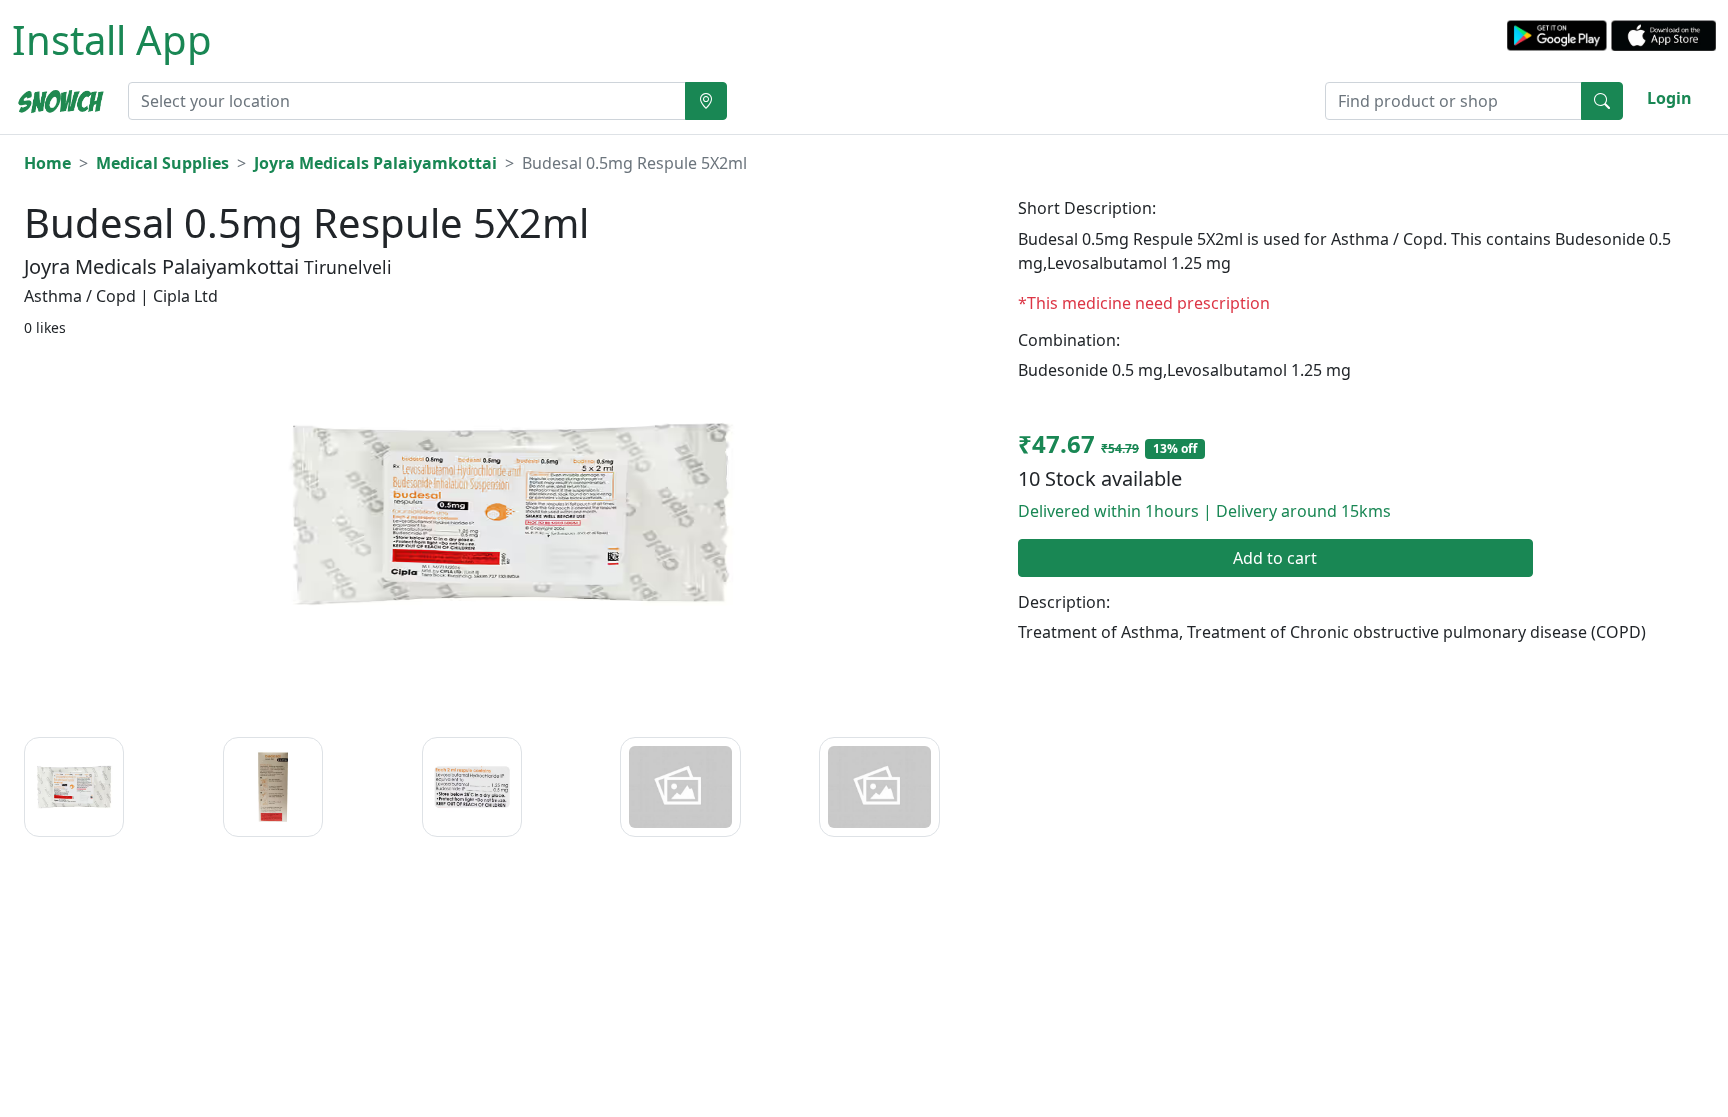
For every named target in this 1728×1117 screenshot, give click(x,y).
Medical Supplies (162, 163)
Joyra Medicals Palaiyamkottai (375, 163)
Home (47, 163)
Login (1669, 98)
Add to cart (1275, 558)
